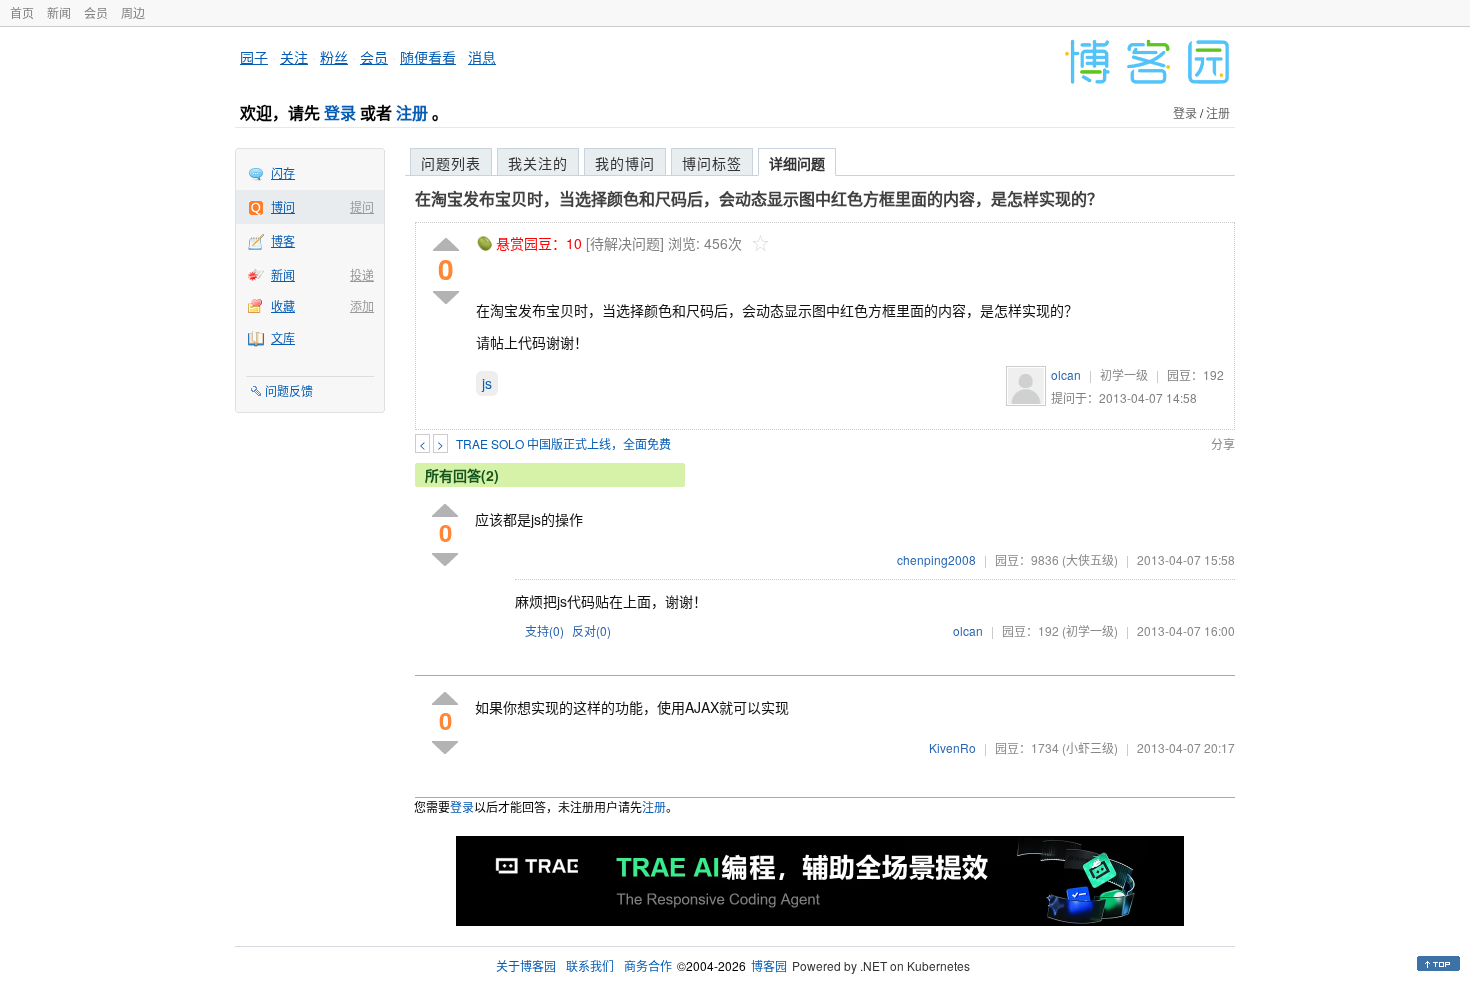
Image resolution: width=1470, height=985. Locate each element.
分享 (1223, 443)
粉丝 (334, 57)
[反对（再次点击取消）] (446, 297)
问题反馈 (289, 390)
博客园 (769, 965)
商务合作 (648, 965)
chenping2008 (936, 559)
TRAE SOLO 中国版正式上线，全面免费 (563, 443)
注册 (412, 112)
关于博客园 (526, 965)
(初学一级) (1090, 630)
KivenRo (952, 747)
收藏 (283, 305)
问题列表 (451, 163)
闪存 (283, 172)
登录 (340, 112)
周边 (133, 12)
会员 (96, 12)
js (487, 383)
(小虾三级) (1090, 747)
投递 (362, 274)
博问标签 (712, 163)
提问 (362, 206)
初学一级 (1124, 374)
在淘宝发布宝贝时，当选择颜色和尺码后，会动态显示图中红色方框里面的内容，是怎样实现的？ (759, 198)
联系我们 (590, 965)
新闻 (59, 12)
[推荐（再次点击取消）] (446, 245)
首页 (22, 12)
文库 (283, 337)
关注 (294, 57)
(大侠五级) (1090, 559)
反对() (591, 630)
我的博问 (625, 163)
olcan (1066, 374)
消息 (482, 57)
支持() (544, 630)
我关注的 (538, 163)
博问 (283, 206)
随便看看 (428, 57)
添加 (362, 305)
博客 (283, 240)
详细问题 (797, 163)
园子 (254, 57)
